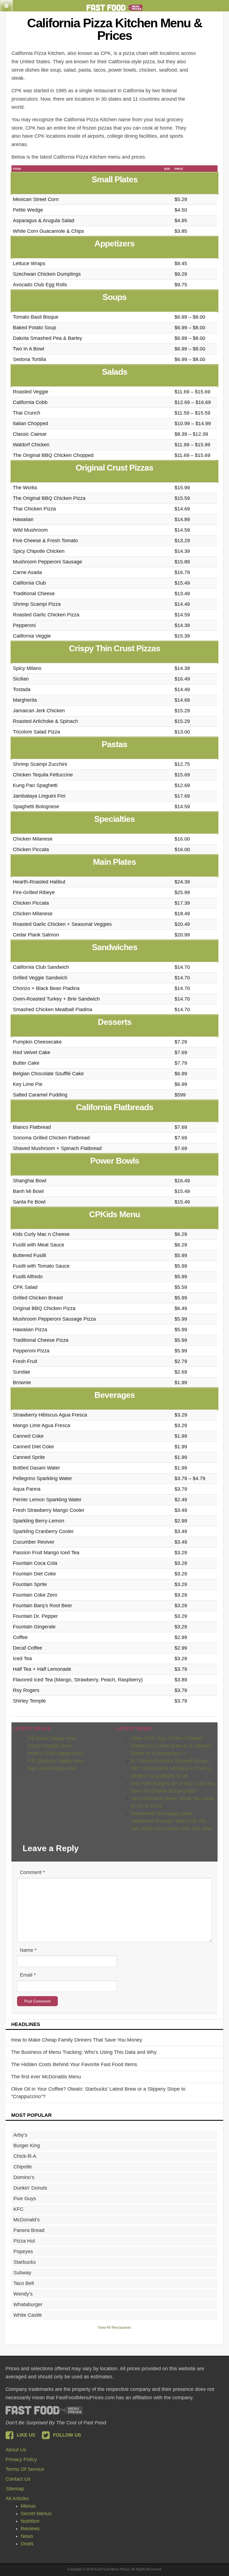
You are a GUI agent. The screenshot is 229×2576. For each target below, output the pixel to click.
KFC (18, 2209)
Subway (22, 2273)
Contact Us (18, 2479)
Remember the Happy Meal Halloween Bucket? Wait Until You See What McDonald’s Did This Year (171, 1821)
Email (28, 1975)
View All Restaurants (115, 2327)
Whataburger (28, 2304)
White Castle (28, 2315)
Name (28, 1950)
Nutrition (30, 2521)
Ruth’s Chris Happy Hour (56, 1753)
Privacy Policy (21, 2459)
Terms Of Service (25, 2469)
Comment (32, 1872)
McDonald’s (27, 2220)
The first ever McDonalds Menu (46, 2077)
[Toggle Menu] (6, 6)
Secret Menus (36, 2514)
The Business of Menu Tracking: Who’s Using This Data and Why (84, 2052)
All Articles (17, 2498)
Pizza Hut (24, 2241)
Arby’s (20, 2135)
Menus (28, 2506)
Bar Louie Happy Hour (53, 1768)
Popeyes (23, 2251)
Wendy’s (23, 2294)
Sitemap (15, 2489)
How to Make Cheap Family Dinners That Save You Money (77, 2040)
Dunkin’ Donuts (30, 2188)
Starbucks (25, 2262)
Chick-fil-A (25, 2156)
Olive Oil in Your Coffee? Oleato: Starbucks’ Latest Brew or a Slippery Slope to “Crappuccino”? (171, 1746)
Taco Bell (24, 2283)
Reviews (30, 2529)
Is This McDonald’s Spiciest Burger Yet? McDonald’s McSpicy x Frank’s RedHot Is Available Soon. (171, 1768)
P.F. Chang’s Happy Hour (56, 1761)
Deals (27, 2544)
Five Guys (25, 2199)
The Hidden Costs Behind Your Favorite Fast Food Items (74, 2064)
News (27, 2536)
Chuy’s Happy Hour (50, 1746)
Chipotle (23, 2167)
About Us (16, 2450)
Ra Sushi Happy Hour (52, 1738)
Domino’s (24, 2177)
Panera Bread (29, 2230)
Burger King (27, 2146)
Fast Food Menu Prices (44, 2410)
